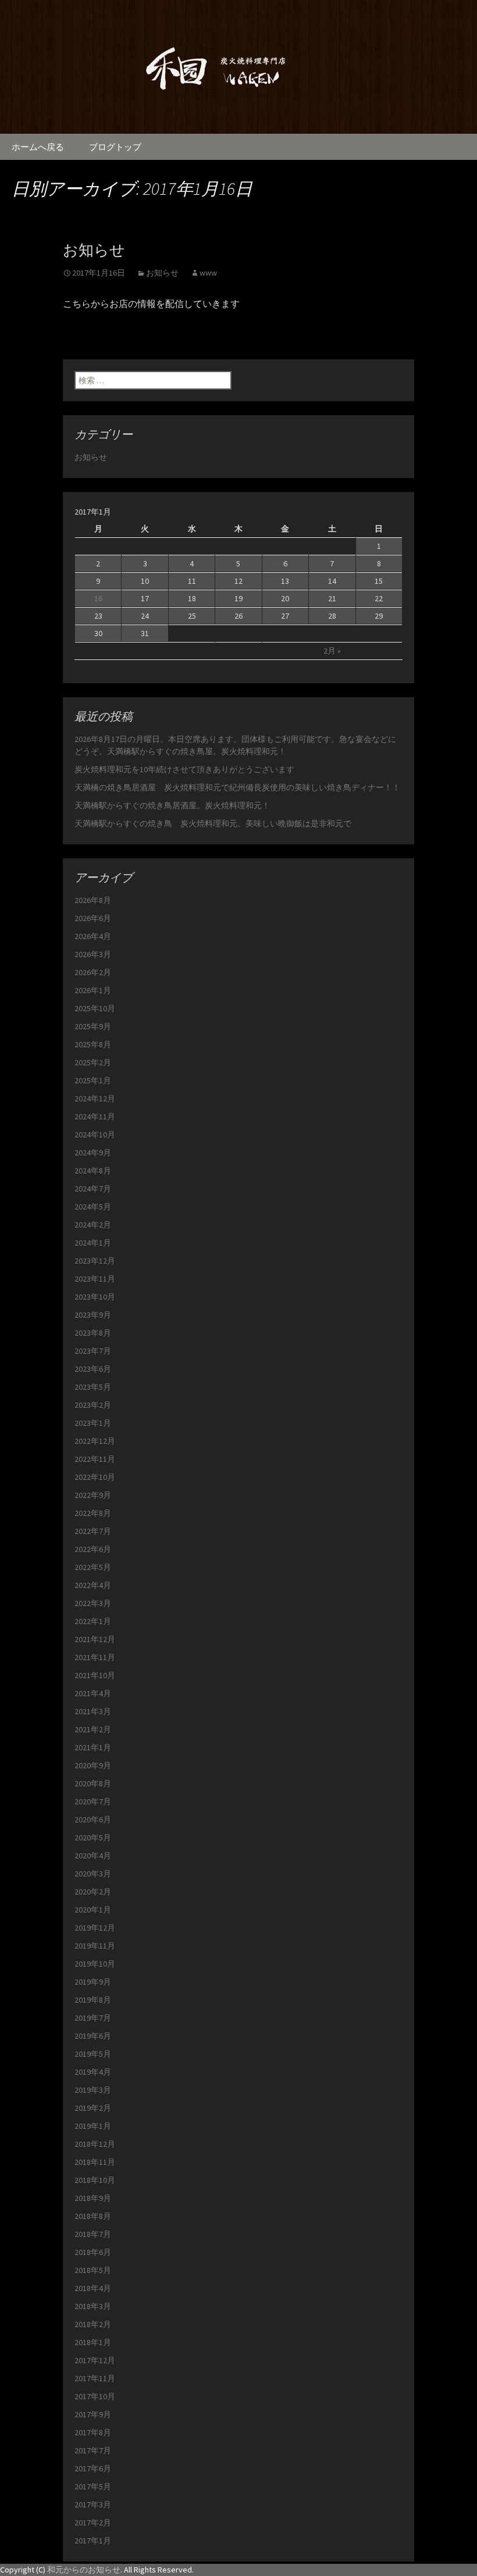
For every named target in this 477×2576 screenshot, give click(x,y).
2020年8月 (93, 1783)
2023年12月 (95, 1261)
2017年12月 (95, 2360)
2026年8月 (93, 900)
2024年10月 (95, 1134)
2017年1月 (93, 2541)
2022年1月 (93, 1621)
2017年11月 (95, 2378)
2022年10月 (95, 1477)
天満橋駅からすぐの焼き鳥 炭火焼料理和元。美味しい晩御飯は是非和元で (213, 823)
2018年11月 (95, 2162)
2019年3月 (93, 2090)
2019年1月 (93, 2126)
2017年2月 (93, 2523)
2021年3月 (93, 1711)
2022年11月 (95, 1459)
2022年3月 (93, 1603)
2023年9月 (93, 1315)
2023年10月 (95, 1297)
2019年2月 (93, 2108)
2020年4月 (93, 1856)
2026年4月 (93, 936)
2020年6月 (93, 1819)
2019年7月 (93, 2018)
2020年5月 (93, 1838)
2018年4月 (93, 2288)
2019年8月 (93, 2000)
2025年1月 (93, 1080)
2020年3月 (93, 1874)
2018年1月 (93, 2342)
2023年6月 (93, 1369)
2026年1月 (93, 990)
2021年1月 (93, 1747)
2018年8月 (93, 2216)
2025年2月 (93, 1062)
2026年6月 (93, 918)
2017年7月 (93, 2450)
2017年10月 (95, 2396)
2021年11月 (95, 1657)
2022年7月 (93, 1531)
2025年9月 (93, 1026)
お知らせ (94, 250)
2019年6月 (93, 2036)
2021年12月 (95, 1639)
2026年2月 (93, 972)
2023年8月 (93, 1333)
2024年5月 (93, 1207)
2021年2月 (93, 1729)
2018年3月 (93, 2306)
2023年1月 (93, 1423)
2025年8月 (93, 1044)
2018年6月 (93, 2252)
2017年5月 (93, 2486)
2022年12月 (95, 1441)
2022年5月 (93, 1567)
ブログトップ (115, 147)
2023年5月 (93, 1387)
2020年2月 (93, 1892)
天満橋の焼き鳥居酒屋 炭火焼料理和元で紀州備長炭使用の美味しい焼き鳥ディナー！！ (237, 787)
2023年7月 (93, 1351)
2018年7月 (93, 2234)
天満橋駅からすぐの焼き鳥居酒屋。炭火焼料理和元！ (172, 805)
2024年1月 (93, 1243)
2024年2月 (93, 1225)
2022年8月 (93, 1513)
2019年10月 (95, 1964)
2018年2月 (93, 2324)
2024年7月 (93, 1189)
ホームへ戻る (38, 147)
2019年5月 (93, 2054)
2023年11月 (95, 1279)
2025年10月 (95, 1008)
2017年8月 (93, 2432)
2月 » (332, 651)
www (208, 273)
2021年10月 (95, 1675)
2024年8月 (93, 1171)
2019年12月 (95, 1928)
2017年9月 (93, 2414)
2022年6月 (93, 1549)
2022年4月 (93, 1585)
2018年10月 (95, 2180)
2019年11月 (95, 1946)
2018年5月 (93, 2270)
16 (98, 598)
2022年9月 (93, 1495)
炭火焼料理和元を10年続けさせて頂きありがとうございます (184, 769)
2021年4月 (93, 1693)
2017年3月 (93, 2504)
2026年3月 (93, 954)
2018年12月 (95, 2144)
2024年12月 (95, 1098)
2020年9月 (93, 1765)
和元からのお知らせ (84, 2570)
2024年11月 (95, 1116)
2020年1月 (93, 1910)
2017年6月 (93, 2468)
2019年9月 (93, 1982)
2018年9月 (93, 2198)
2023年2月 (93, 1405)
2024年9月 (93, 1153)
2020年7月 (93, 1801)
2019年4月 (93, 2072)
